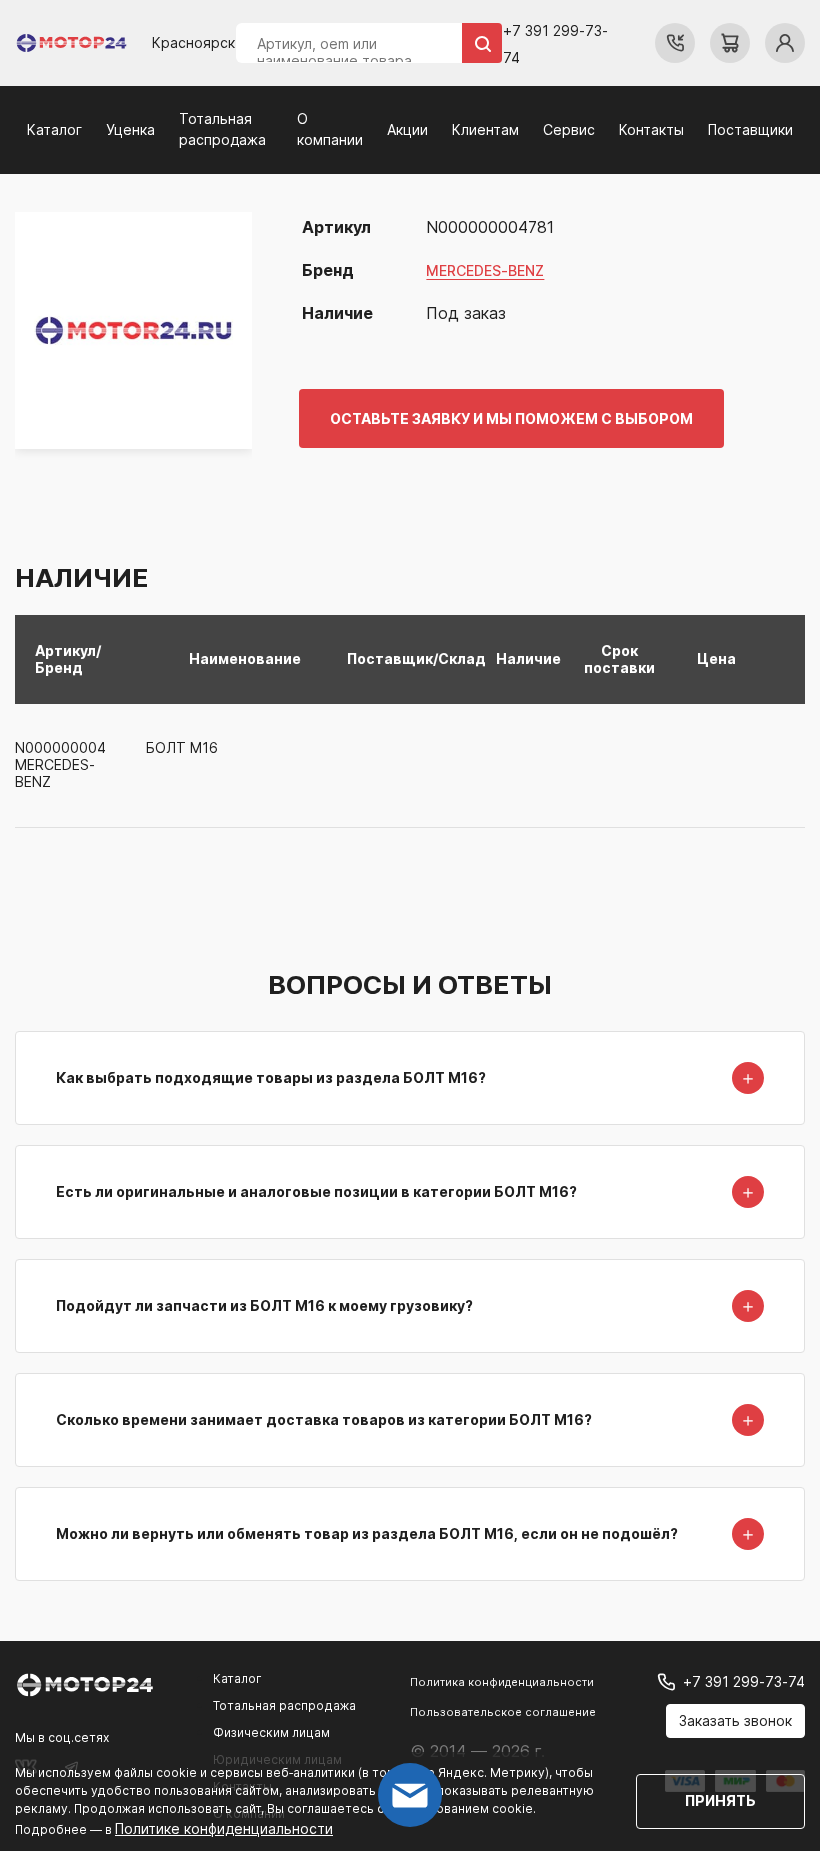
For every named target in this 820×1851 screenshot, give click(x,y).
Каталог (54, 129)
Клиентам (485, 129)
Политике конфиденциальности (224, 1828)
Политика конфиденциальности (502, 1682)
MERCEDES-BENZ (485, 270)
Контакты (651, 129)
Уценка (130, 129)
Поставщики (750, 129)
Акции (407, 129)
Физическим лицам (271, 1732)
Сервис (569, 129)
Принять (720, 1800)
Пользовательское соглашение (503, 1712)
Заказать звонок (735, 1720)
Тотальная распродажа (284, 1705)
